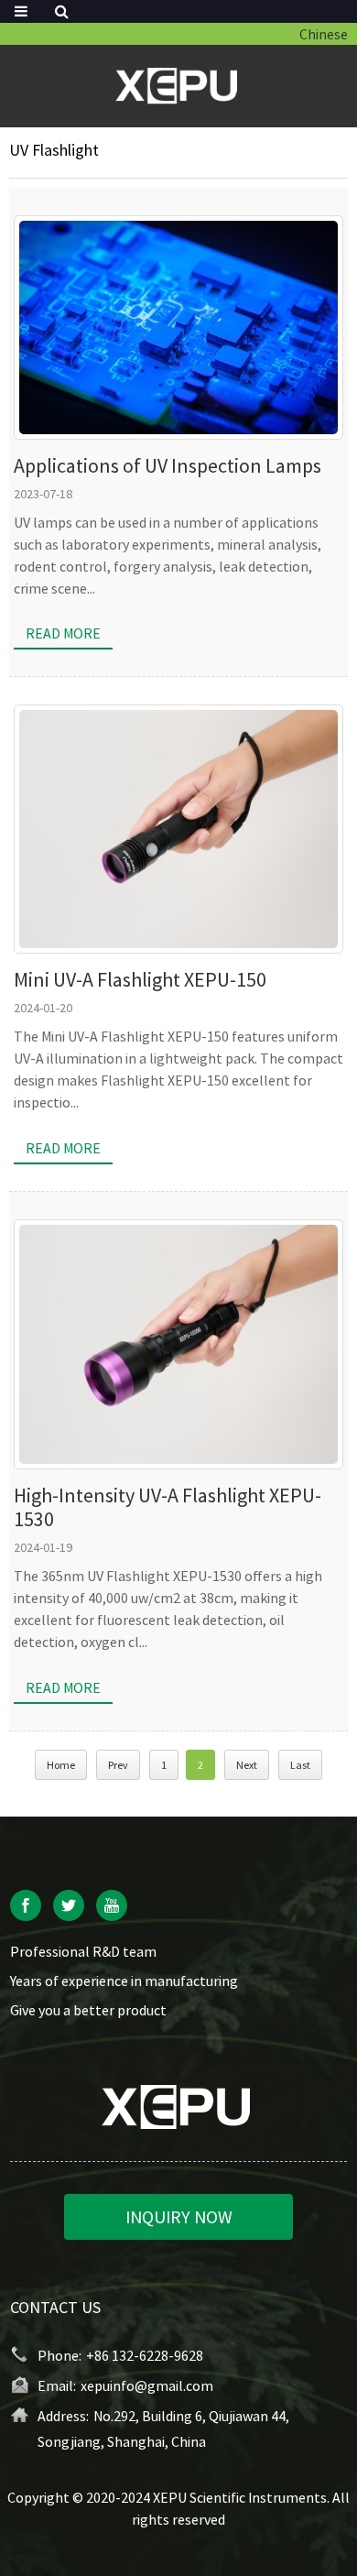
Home (61, 1765)
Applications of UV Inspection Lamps (168, 465)
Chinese (324, 34)
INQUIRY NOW (179, 2216)
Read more (63, 633)
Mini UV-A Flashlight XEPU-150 (140, 979)
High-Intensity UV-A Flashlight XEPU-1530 (168, 1507)
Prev (118, 1765)
